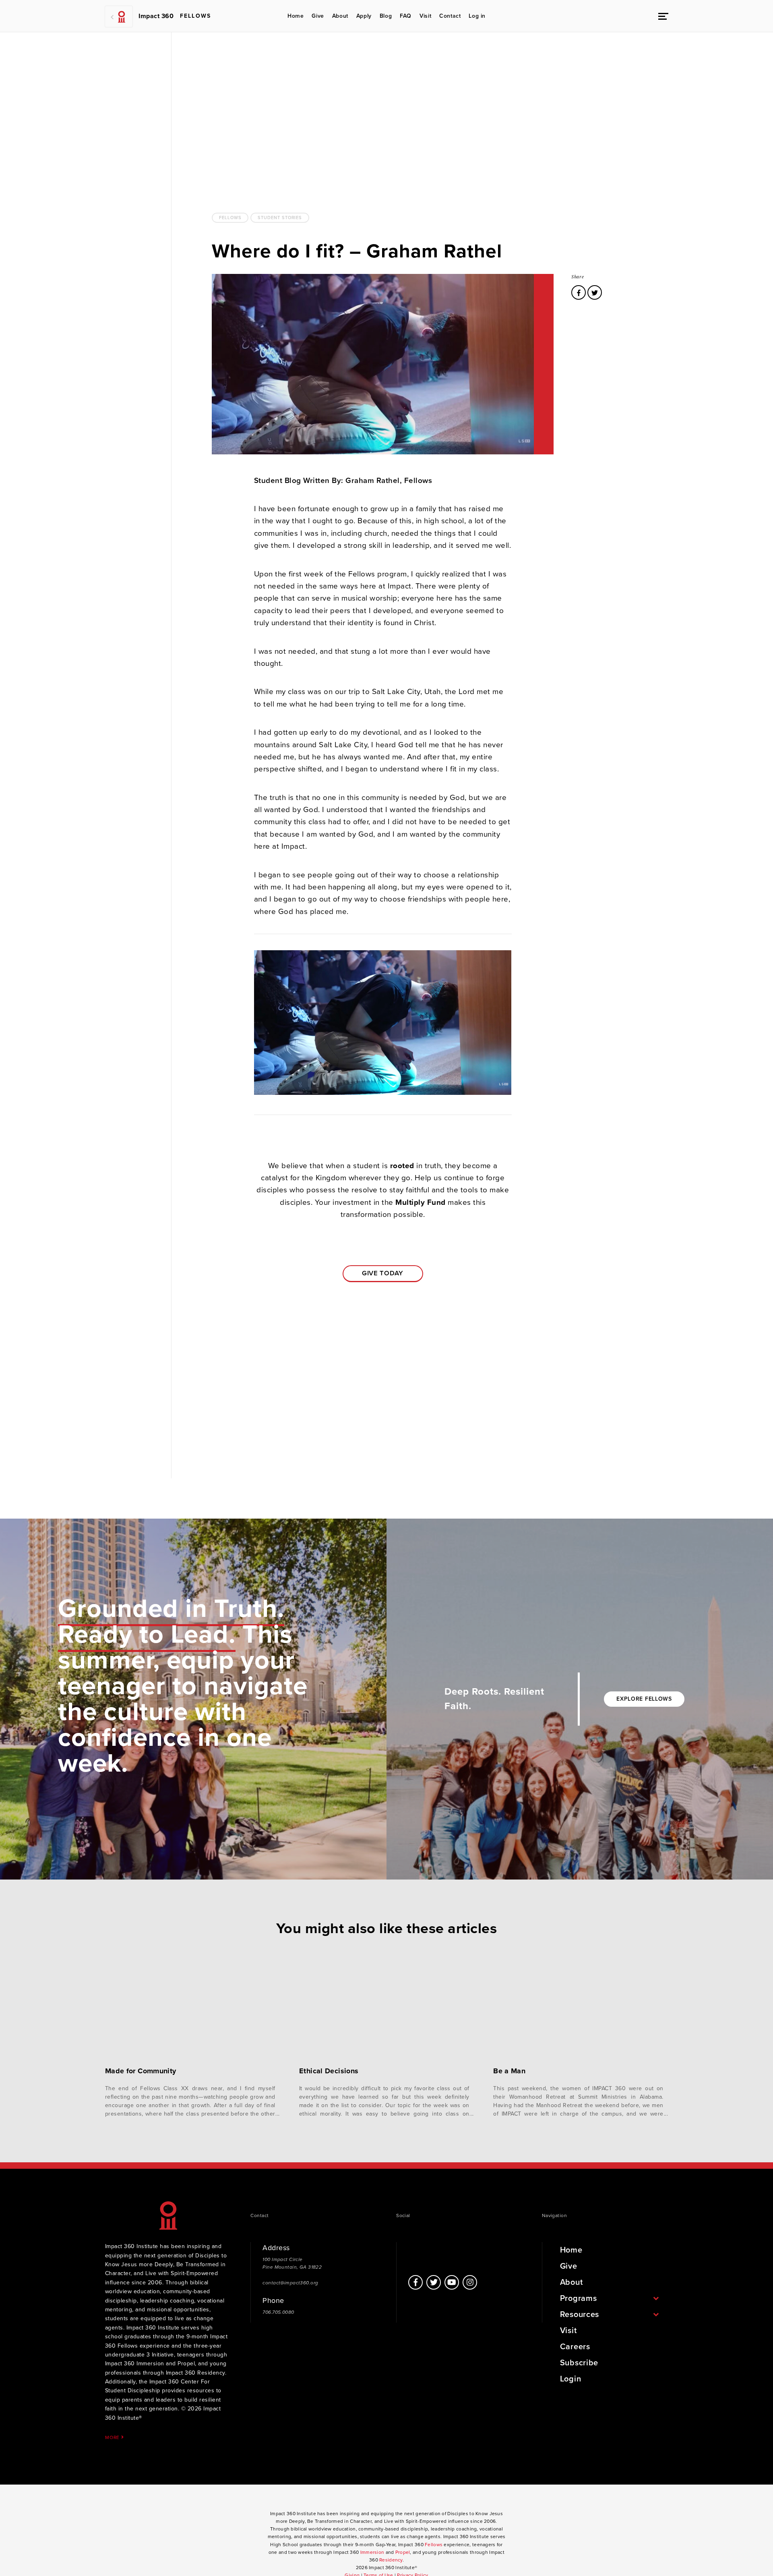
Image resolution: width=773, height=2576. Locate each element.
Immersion (372, 2552)
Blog (386, 16)
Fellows (230, 218)
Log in (477, 16)
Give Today (383, 1273)
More (113, 2437)
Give (318, 16)
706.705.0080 (278, 2312)
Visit (425, 16)
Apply (364, 16)
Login (571, 2379)
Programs (579, 2298)
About (340, 16)
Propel (403, 2552)
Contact (450, 16)
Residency (391, 2560)
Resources (580, 2315)
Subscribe (579, 2363)
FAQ (406, 16)
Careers (575, 2347)
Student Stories (280, 218)
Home (296, 16)
